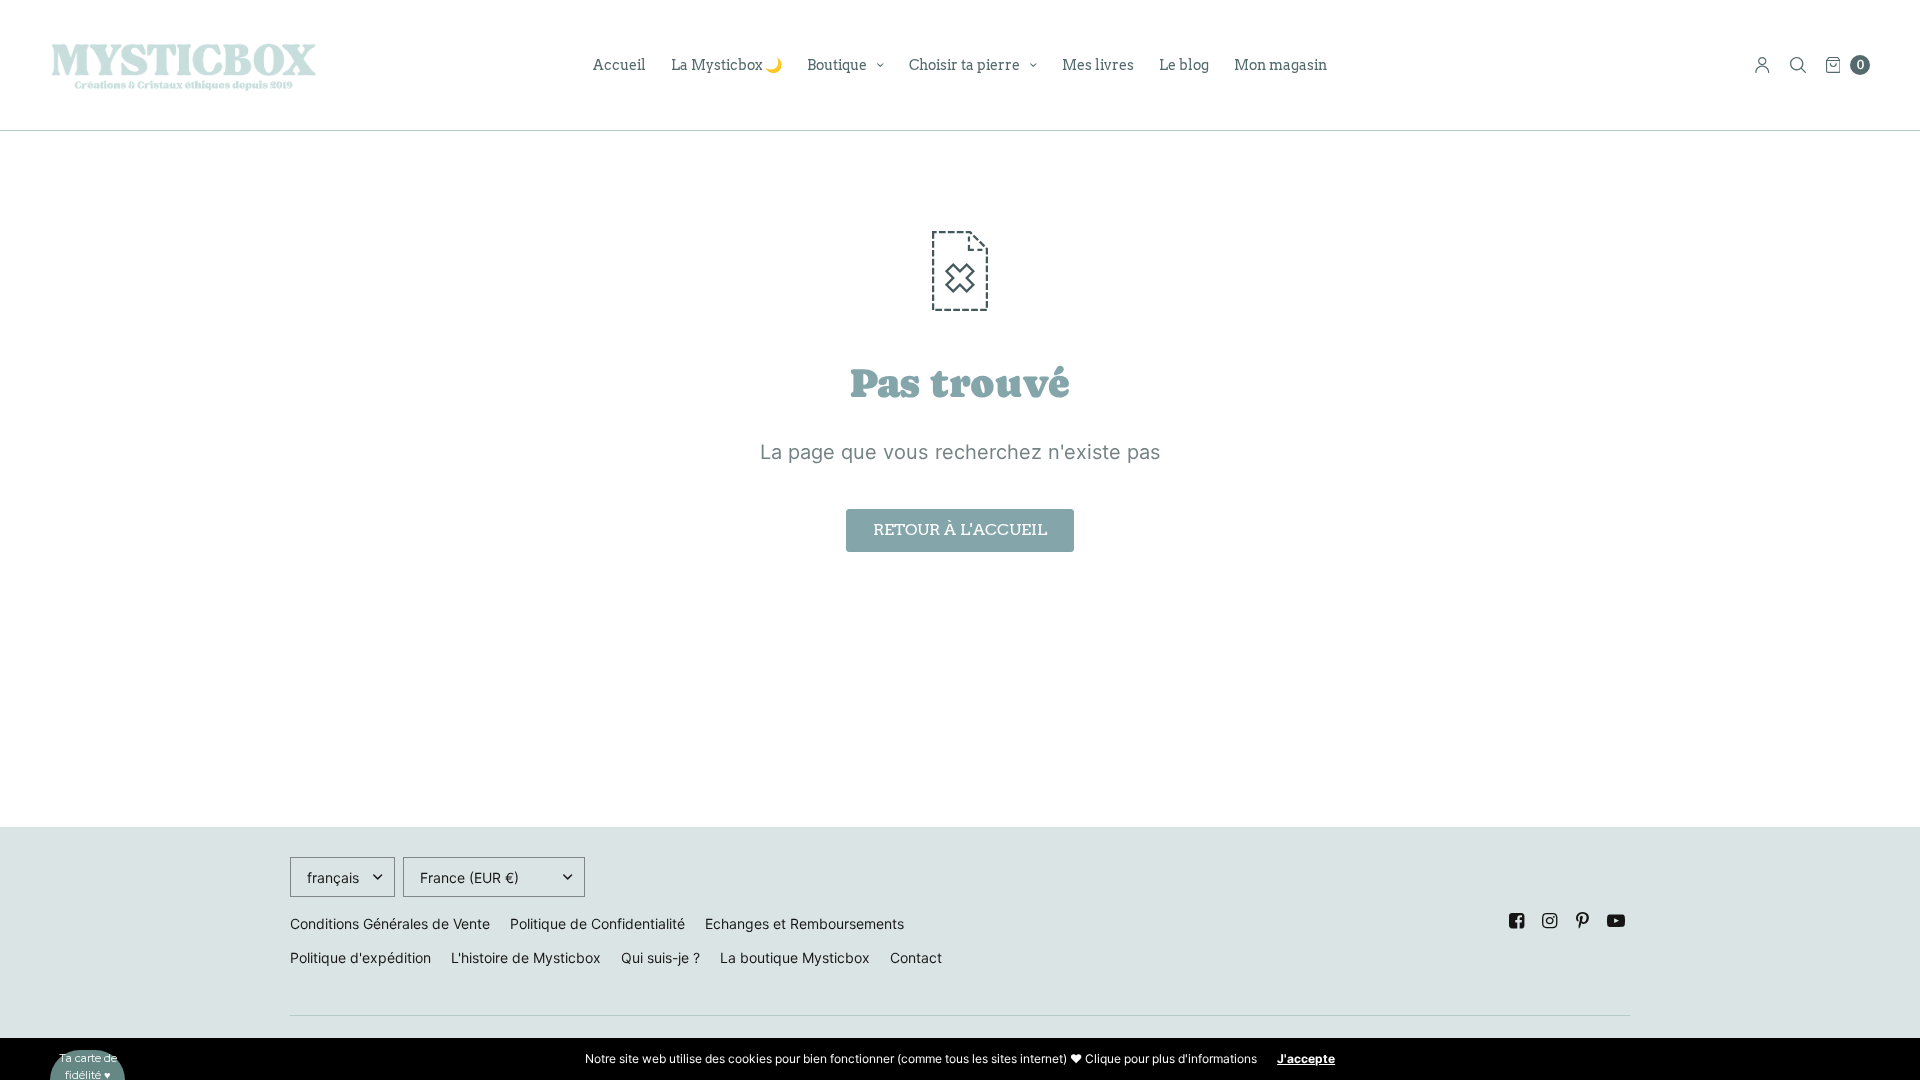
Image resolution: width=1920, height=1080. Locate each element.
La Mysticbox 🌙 (726, 65)
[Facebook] (1517, 921)
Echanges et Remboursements (804, 923)
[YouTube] (1616, 921)
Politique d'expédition (360, 957)
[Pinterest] (1583, 921)
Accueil (619, 65)
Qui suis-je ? (660, 957)
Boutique (837, 65)
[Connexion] (1762, 65)
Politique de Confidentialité (597, 923)
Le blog (1184, 65)
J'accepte (1306, 1059)
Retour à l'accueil (960, 529)
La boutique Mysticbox (795, 957)
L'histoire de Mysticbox (526, 957)
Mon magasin (1280, 65)
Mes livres (1098, 65)
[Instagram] (1550, 921)
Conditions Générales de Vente (390, 923)
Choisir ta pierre (964, 65)
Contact (916, 957)
